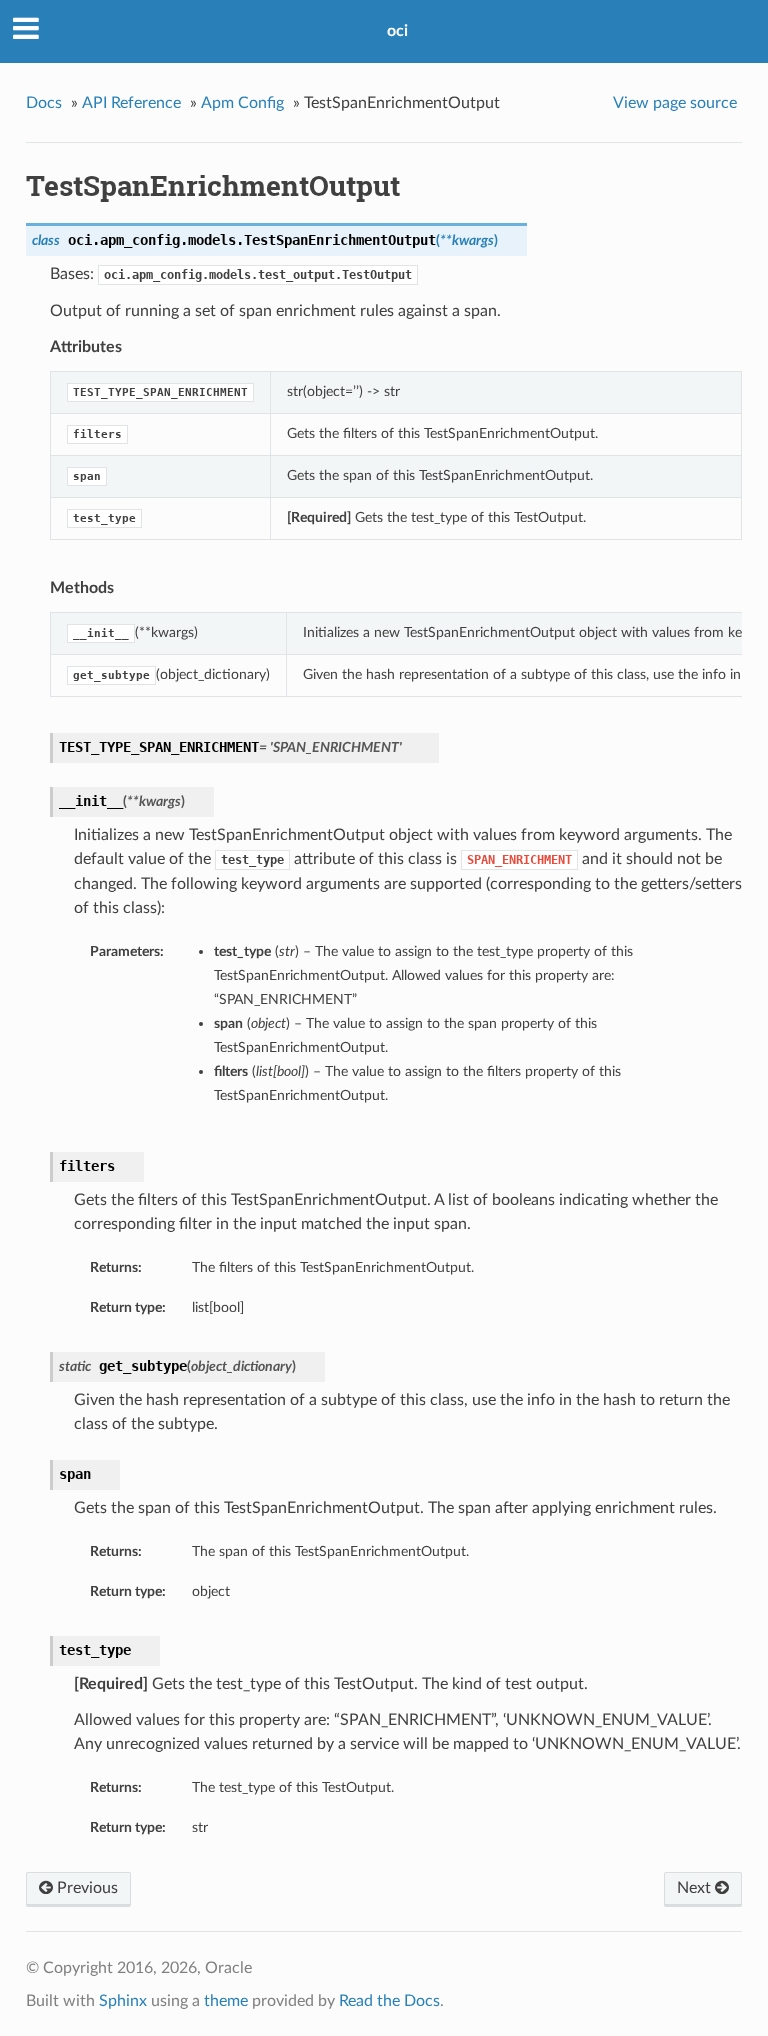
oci (397, 31)
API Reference (131, 103)
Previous (85, 1888)
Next (696, 1888)
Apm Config (242, 103)
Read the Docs (389, 2001)
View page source (675, 103)
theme (226, 2001)
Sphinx (123, 2001)
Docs (44, 103)
